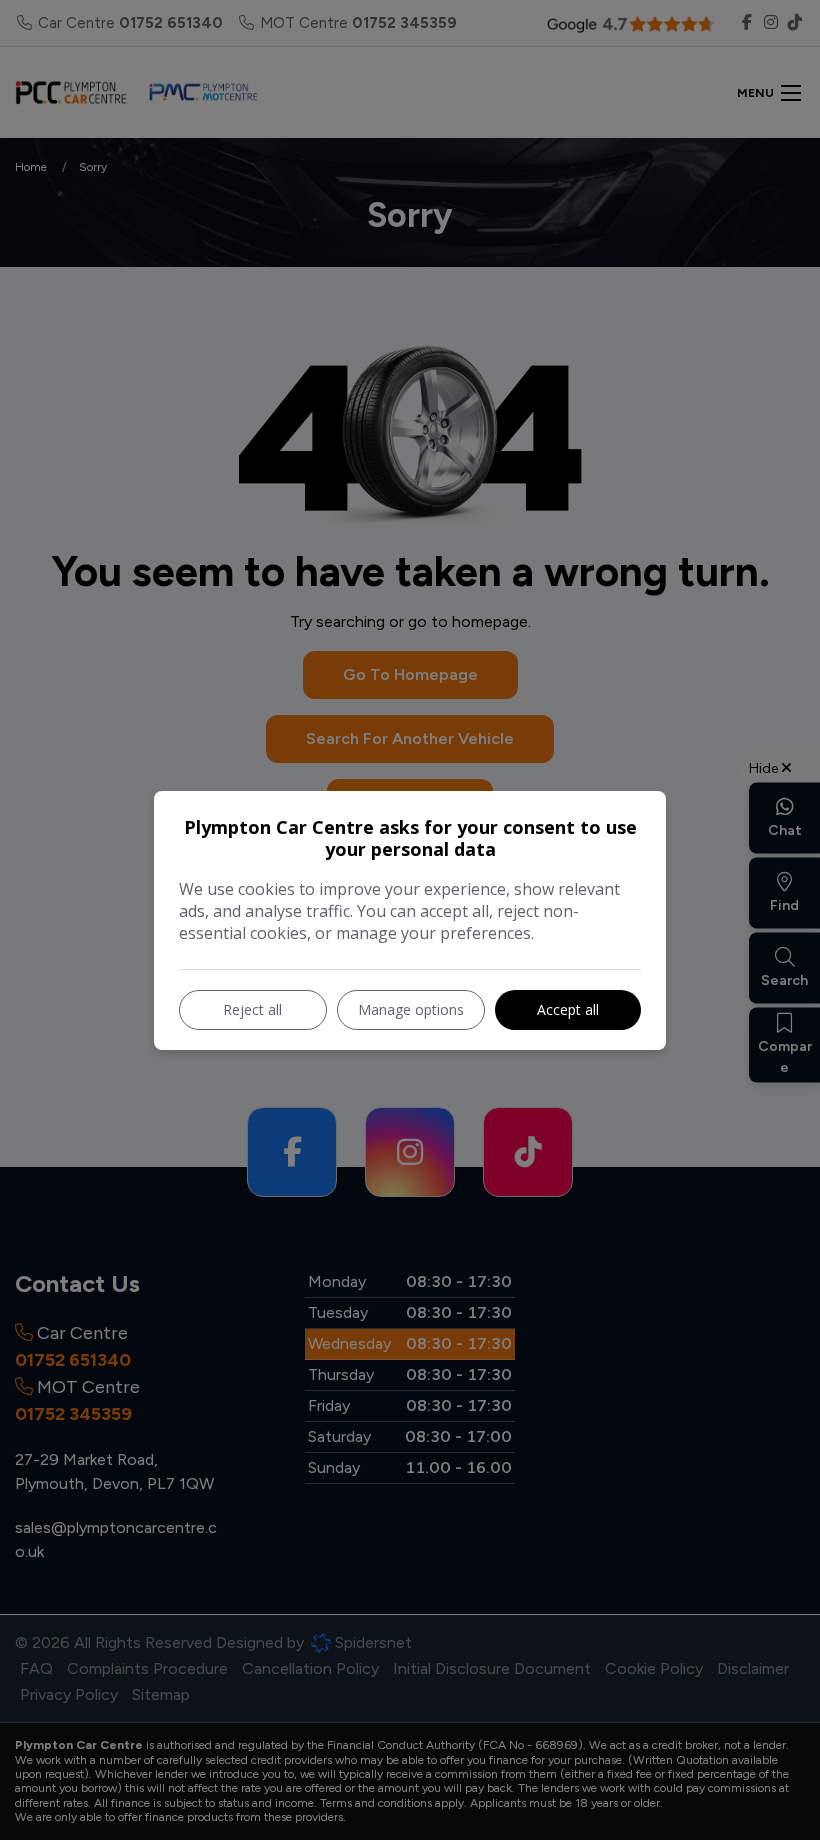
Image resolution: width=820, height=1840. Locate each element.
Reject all (252, 1009)
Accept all (568, 1009)
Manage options (411, 1009)
